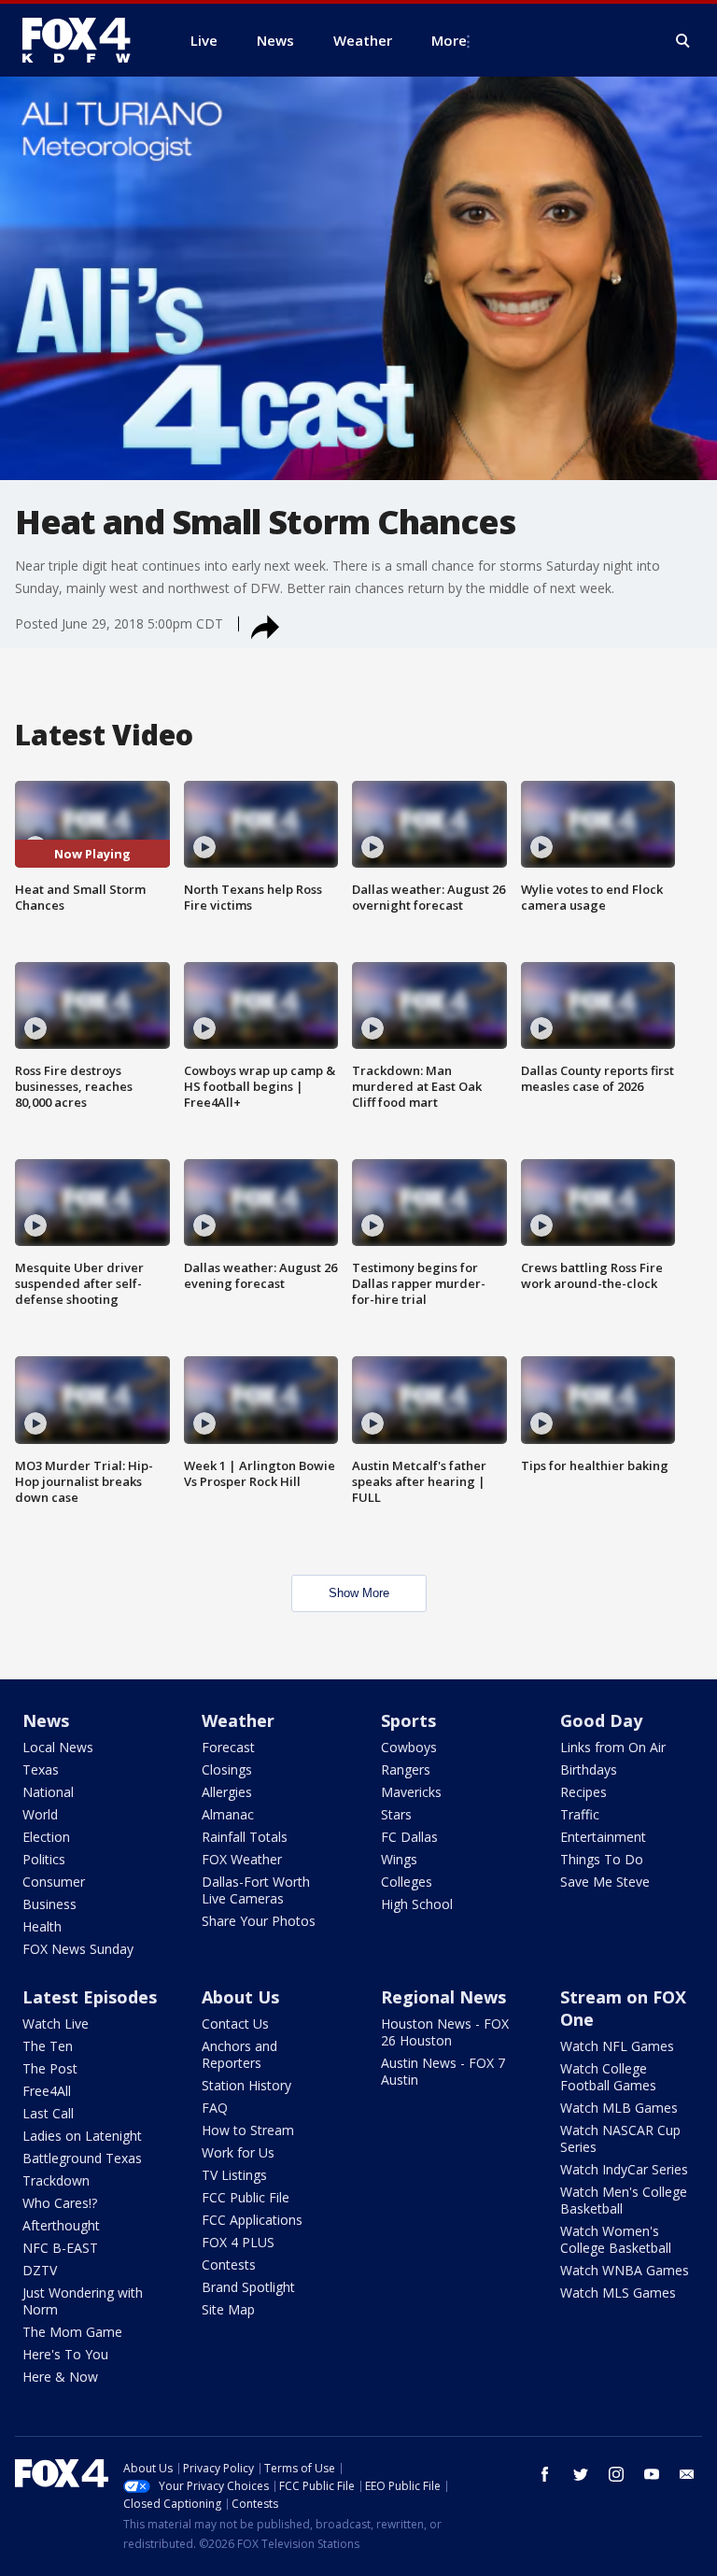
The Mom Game (72, 2332)
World (40, 1814)
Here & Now (60, 2377)
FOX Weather (242, 1859)
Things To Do (602, 1859)
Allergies (227, 1792)
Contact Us (235, 2024)
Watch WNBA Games (625, 2270)
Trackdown (56, 2180)
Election (46, 1837)
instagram (616, 2474)
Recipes (583, 1792)
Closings (227, 1769)
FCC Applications (252, 2220)
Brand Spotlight (248, 2287)
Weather (238, 1720)
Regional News (443, 1997)
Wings (399, 1859)
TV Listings (234, 2175)
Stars (396, 1814)
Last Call (48, 2113)
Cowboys (409, 1747)
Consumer (54, 1882)
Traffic (580, 1814)
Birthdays (589, 1769)
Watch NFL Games (617, 2046)
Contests (229, 2265)
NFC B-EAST (60, 2248)
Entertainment (603, 1837)
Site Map (228, 2309)
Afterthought (61, 2225)
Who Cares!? (60, 2203)
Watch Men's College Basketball (624, 2200)
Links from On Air (613, 1747)
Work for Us (238, 2152)
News (46, 1720)
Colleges (407, 1882)
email (687, 2474)
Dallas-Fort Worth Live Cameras (256, 1890)
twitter (581, 2474)
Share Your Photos (259, 1921)
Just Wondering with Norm (83, 2301)
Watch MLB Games (619, 2108)
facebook (545, 2474)
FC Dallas (409, 1837)
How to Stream (248, 2130)
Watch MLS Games (618, 2293)
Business (49, 1904)
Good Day (601, 1720)
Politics (44, 1859)
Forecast (228, 1747)
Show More (359, 1593)
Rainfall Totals (245, 1837)
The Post (50, 2068)
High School (417, 1904)
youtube (652, 2474)
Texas (41, 1769)
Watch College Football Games (608, 2077)
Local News (58, 1747)
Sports (408, 1720)
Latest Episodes (90, 1997)
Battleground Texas (82, 2158)
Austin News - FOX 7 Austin (443, 2071)
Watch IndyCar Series (624, 2169)
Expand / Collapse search (683, 41)
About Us (240, 1997)
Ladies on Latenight (82, 2136)
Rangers (406, 1769)
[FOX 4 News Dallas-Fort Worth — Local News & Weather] (84, 40)
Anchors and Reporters (239, 2054)
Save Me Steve (605, 1882)
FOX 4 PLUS (238, 2242)
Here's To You (65, 2354)
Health (42, 1926)
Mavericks (411, 1792)
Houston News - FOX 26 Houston (445, 2032)
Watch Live (56, 2024)
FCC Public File (246, 2197)
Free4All (47, 2091)
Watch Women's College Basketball (616, 2239)
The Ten (48, 2046)
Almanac (228, 1814)
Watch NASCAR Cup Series (620, 2138)
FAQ (215, 2108)
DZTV (40, 2270)
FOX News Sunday (78, 1949)
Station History (246, 2085)
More (449, 40)
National (48, 1792)
